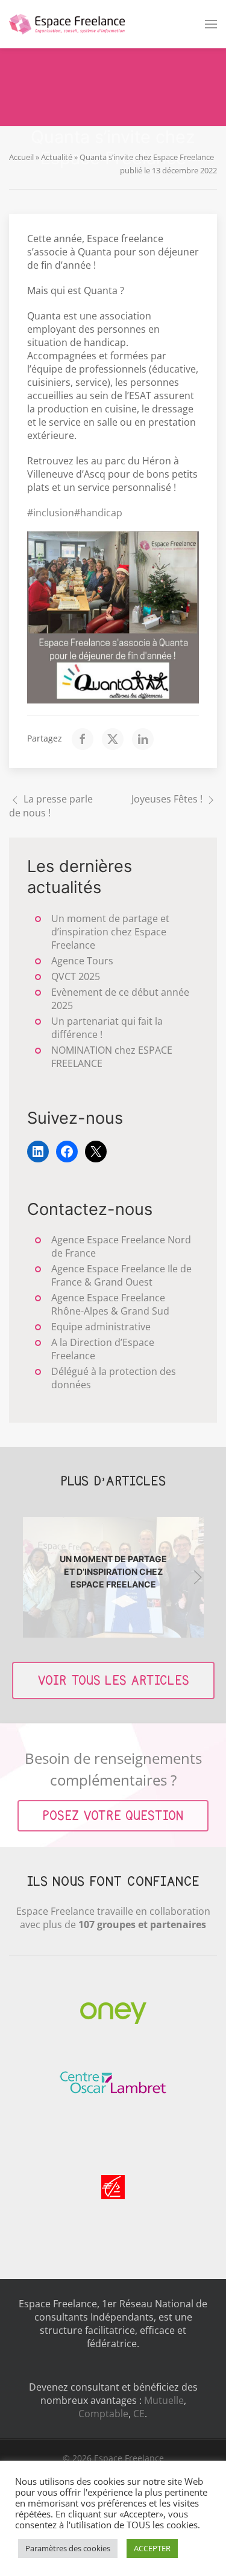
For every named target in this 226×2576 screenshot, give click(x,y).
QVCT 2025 (76, 976)
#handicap (98, 513)
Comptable (103, 2414)
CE (139, 2414)
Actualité (57, 157)
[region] (113, 1577)
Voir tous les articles (113, 1680)
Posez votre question (113, 1816)
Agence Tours (82, 961)
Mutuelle (164, 2400)
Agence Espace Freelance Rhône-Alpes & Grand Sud (110, 1304)
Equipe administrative (101, 1327)
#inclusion (51, 513)
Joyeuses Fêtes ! (167, 799)
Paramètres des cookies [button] (68, 2548)
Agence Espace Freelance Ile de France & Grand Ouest (121, 1275)
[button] (211, 24)
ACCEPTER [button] (152, 2548)
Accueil (21, 157)
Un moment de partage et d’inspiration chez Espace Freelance (110, 932)
